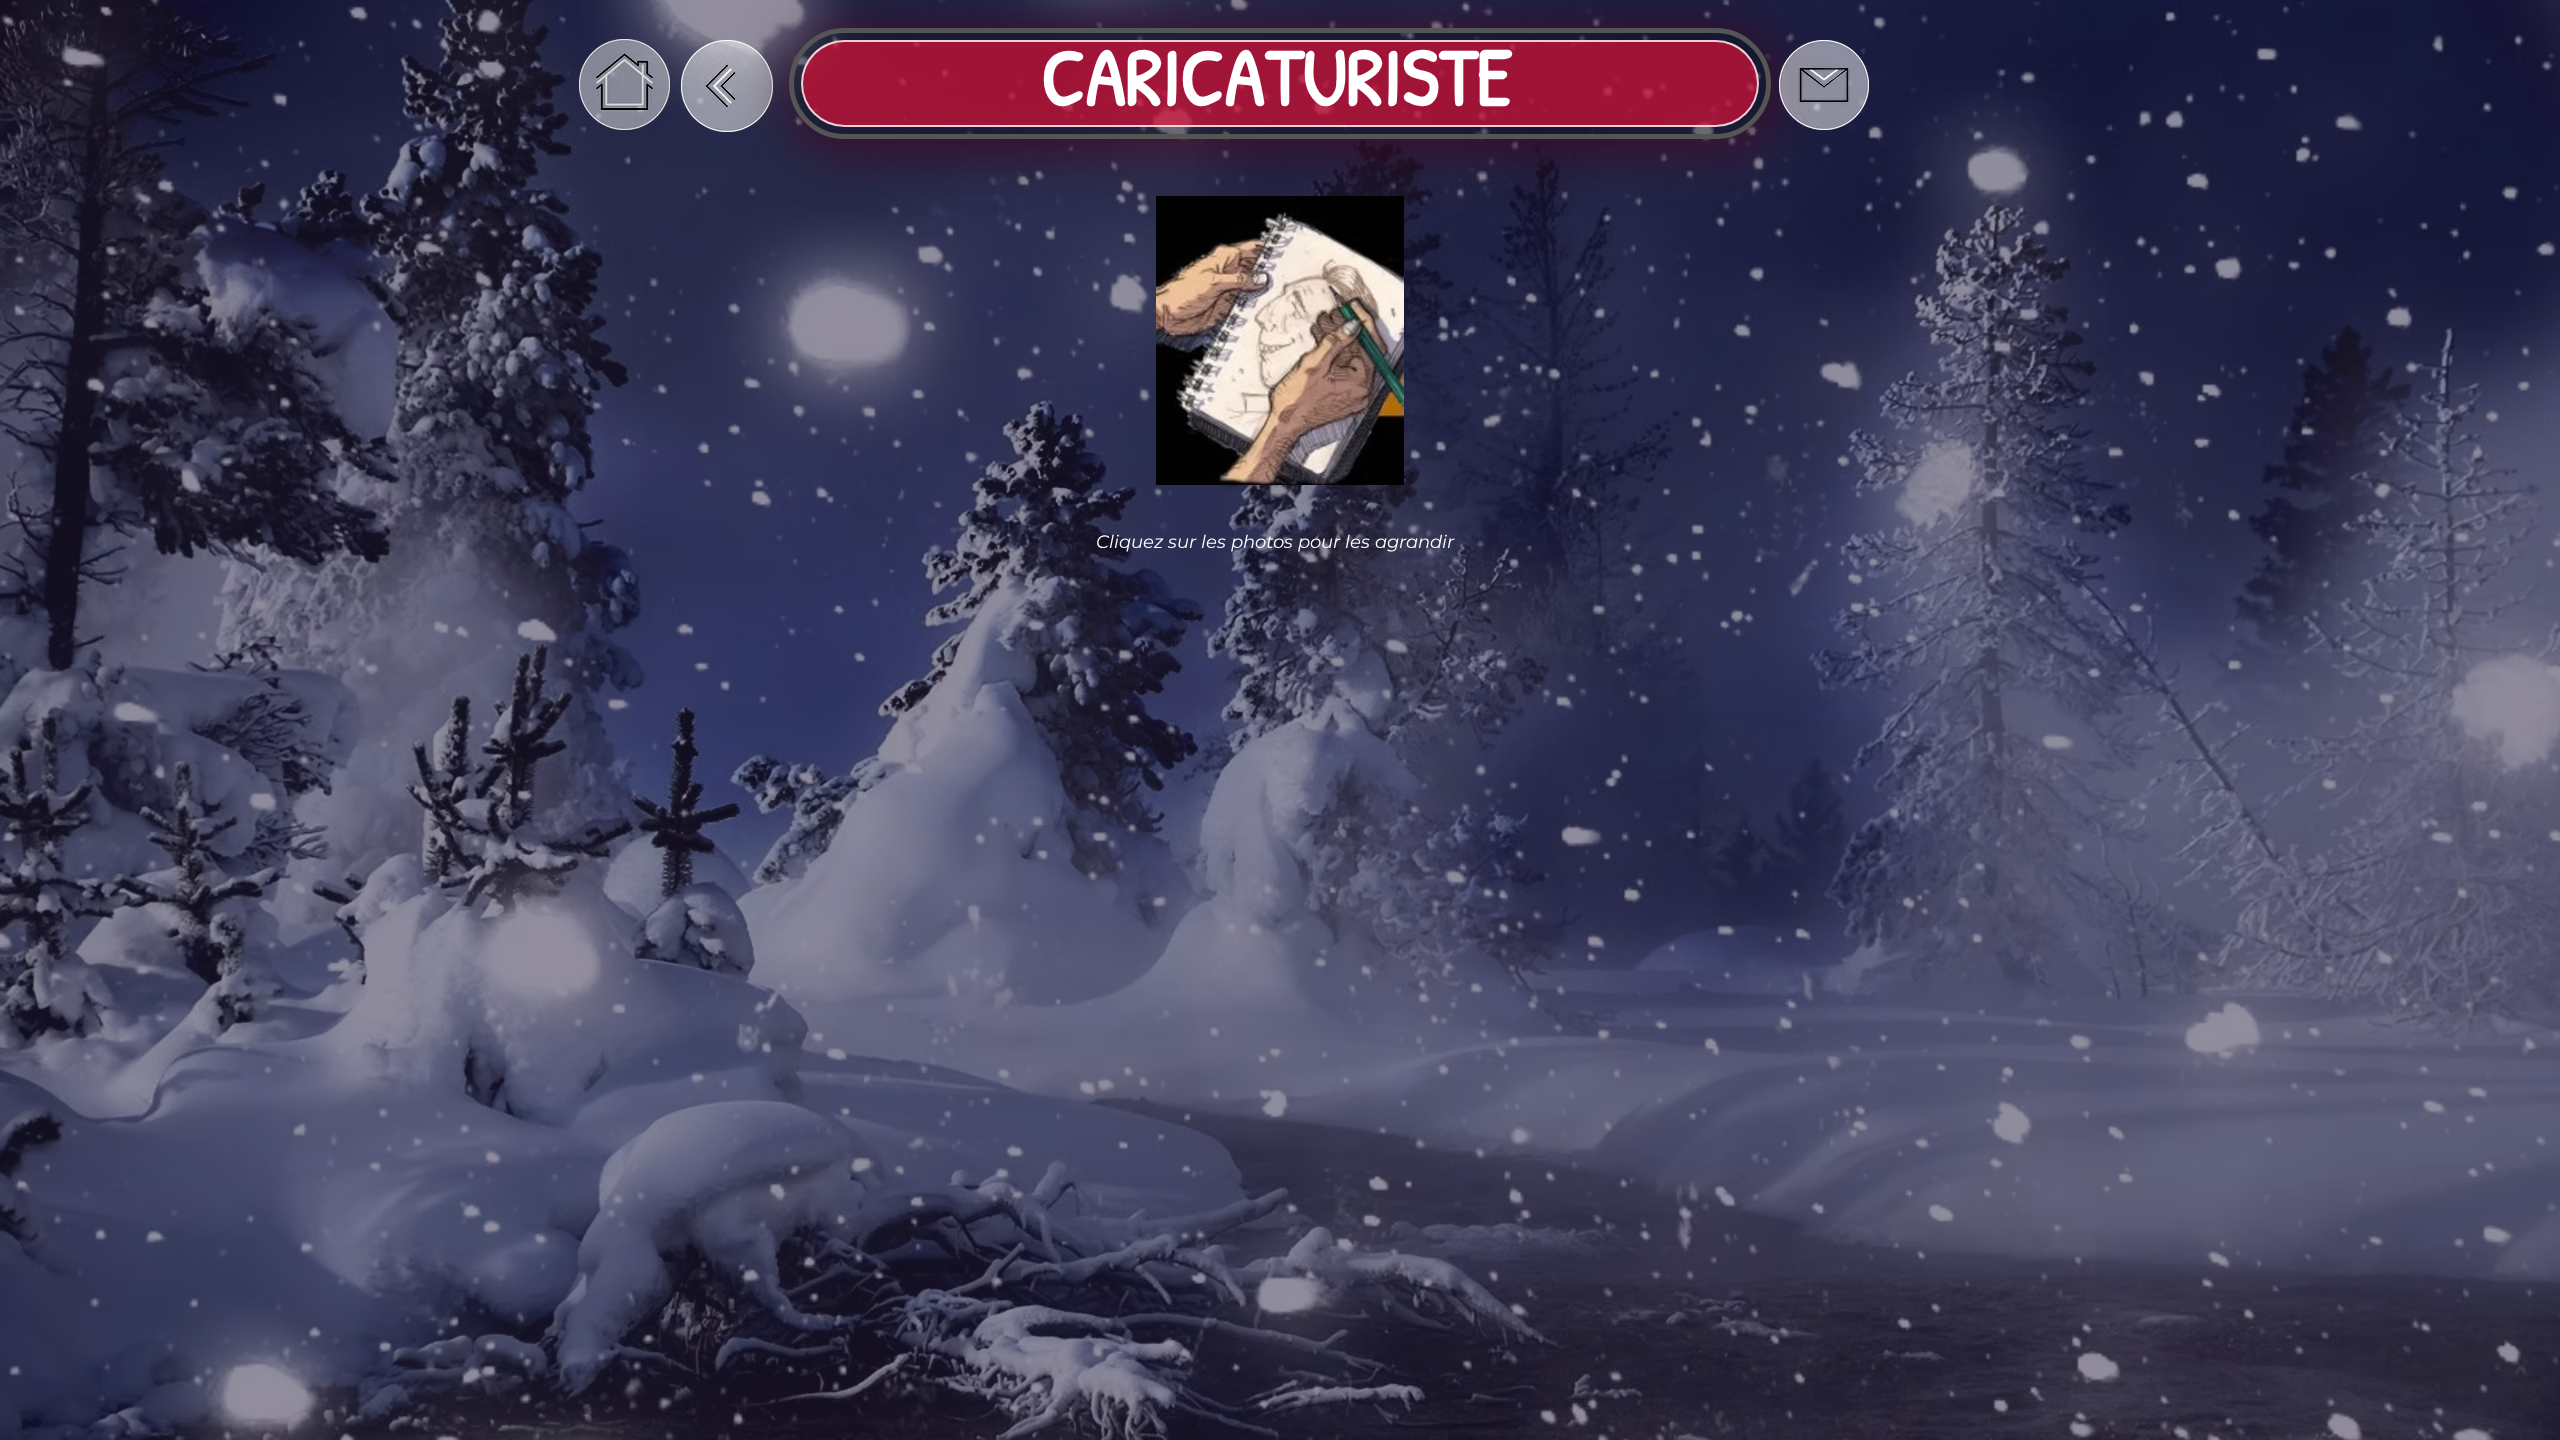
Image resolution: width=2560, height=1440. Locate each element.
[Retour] (727, 86)
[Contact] (1823, 85)
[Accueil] (624, 84)
